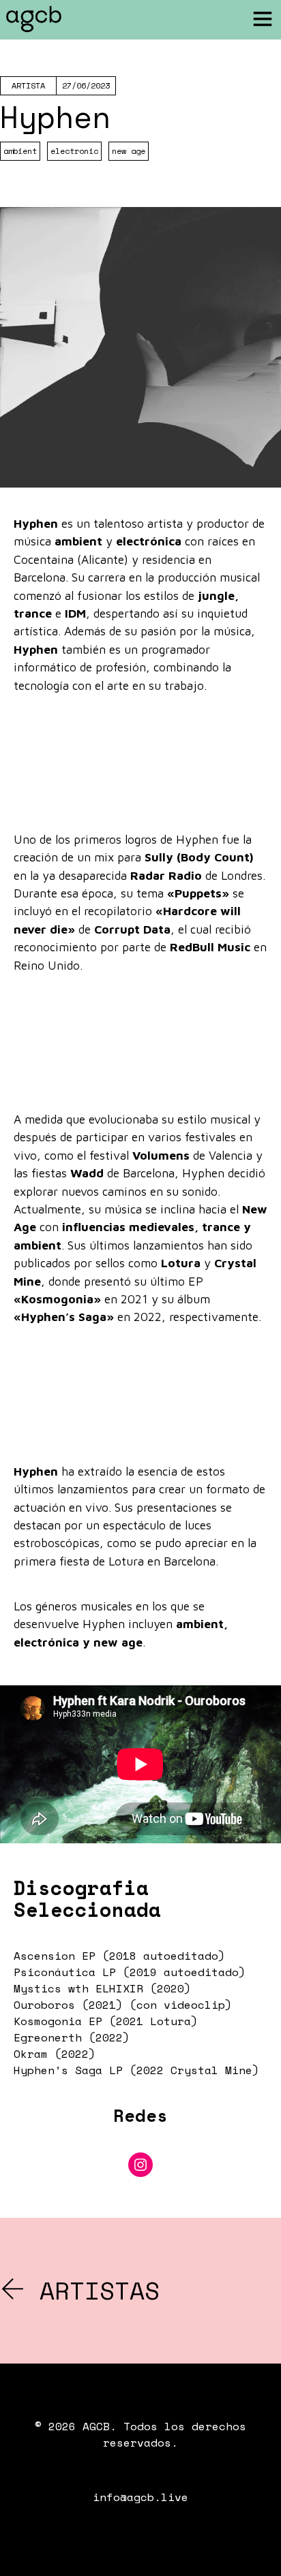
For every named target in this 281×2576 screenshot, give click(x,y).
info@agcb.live (140, 2497)
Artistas (92, 2290)
